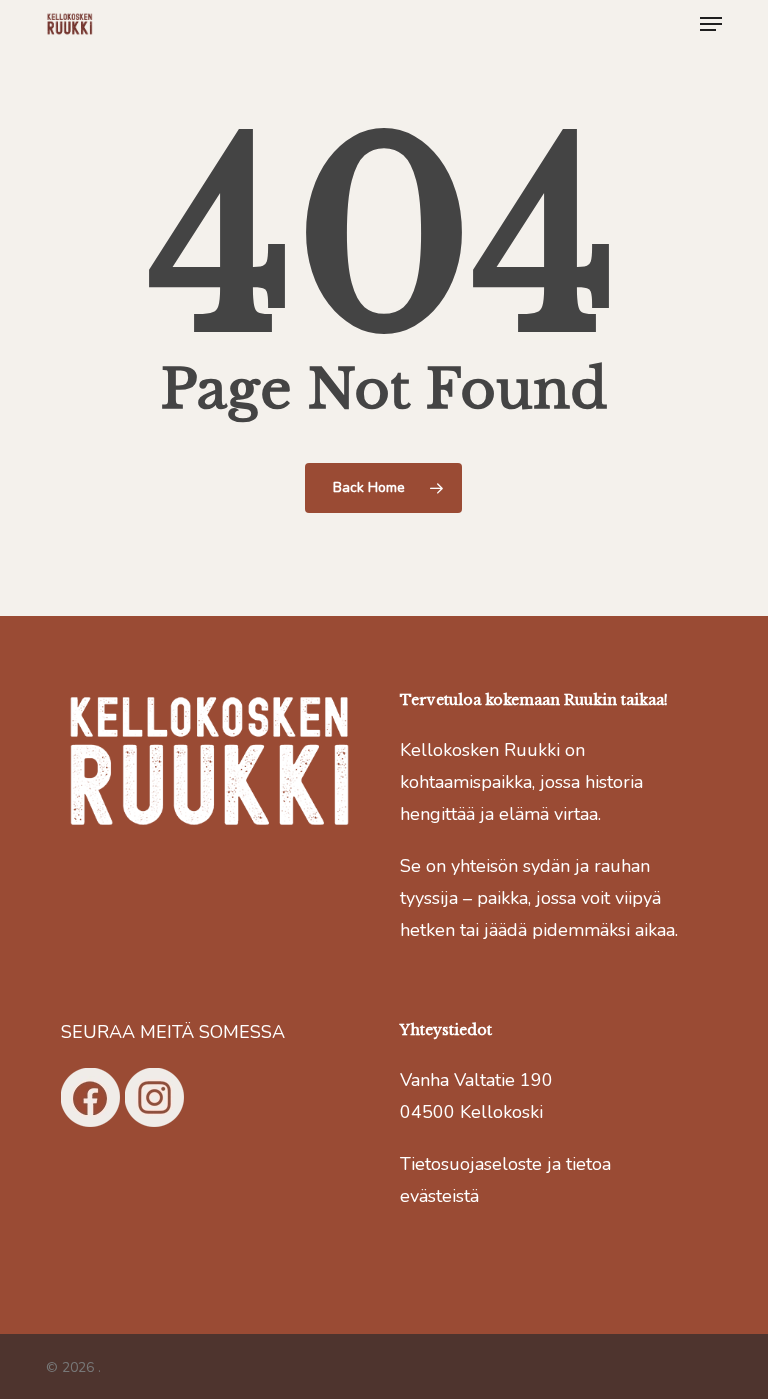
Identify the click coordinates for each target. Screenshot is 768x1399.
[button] (711, 24)
